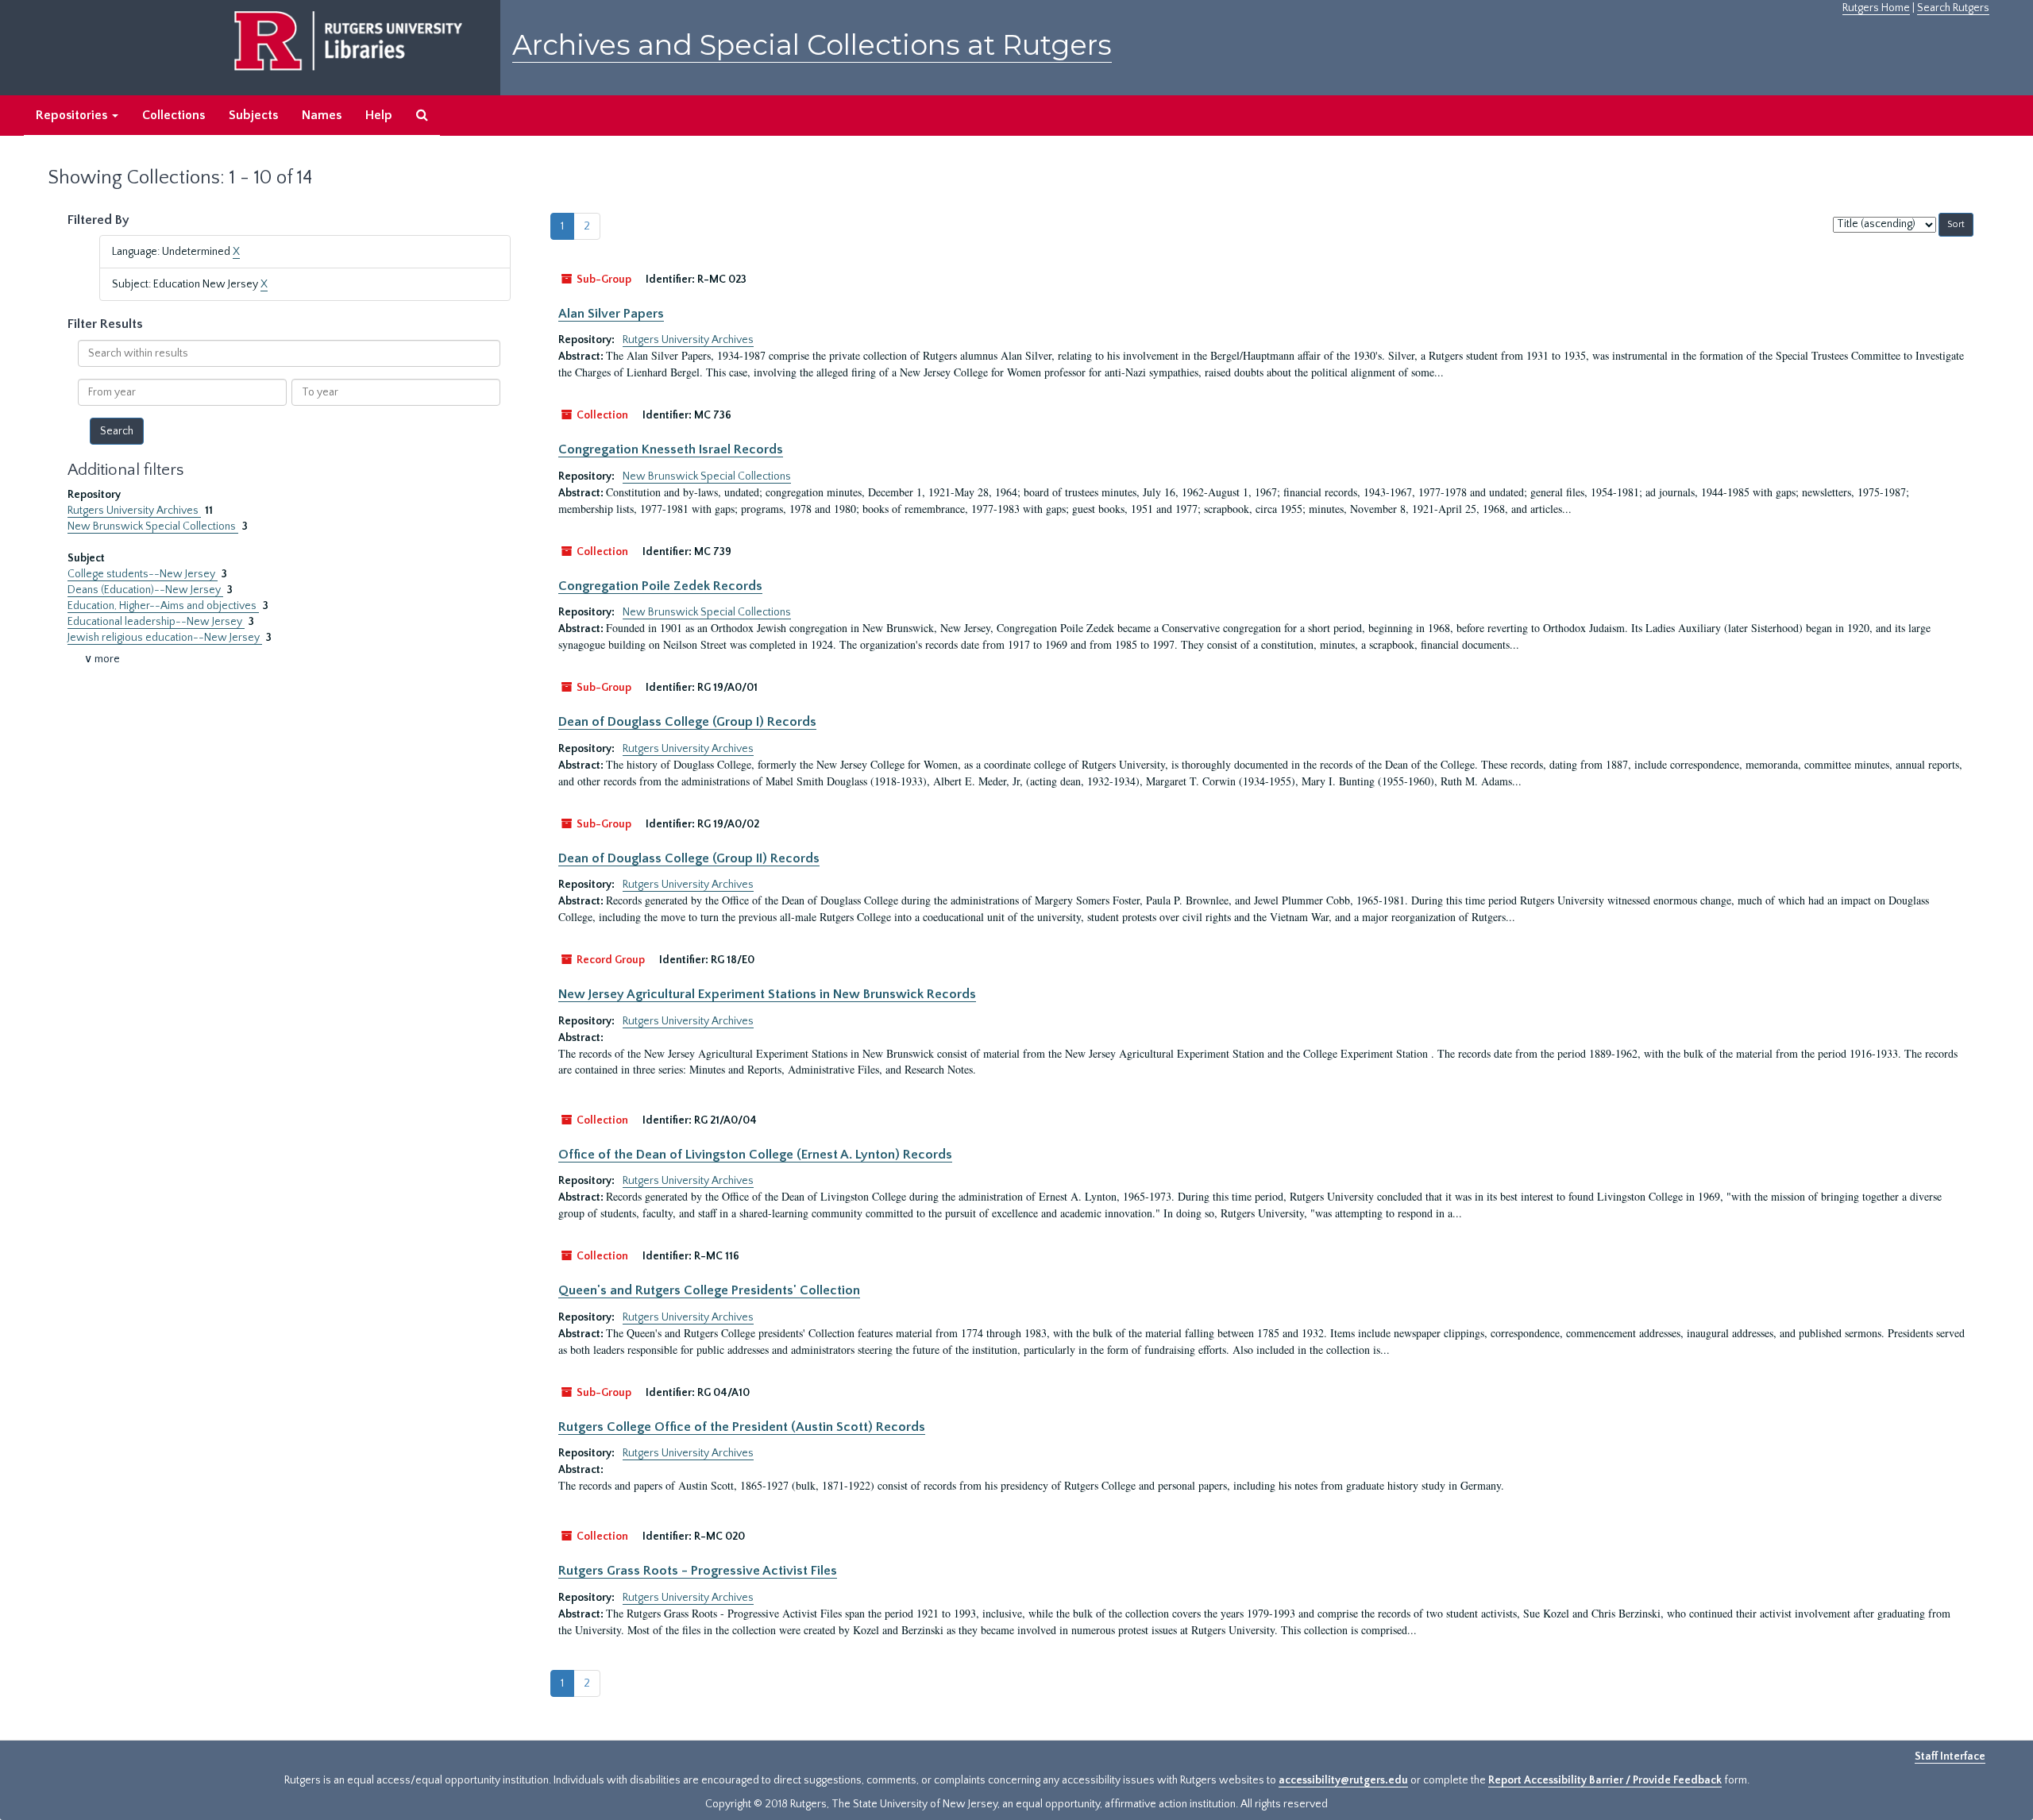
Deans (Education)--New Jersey (145, 590)
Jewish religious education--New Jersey (165, 638)
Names (322, 115)
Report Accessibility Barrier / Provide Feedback (1605, 1780)
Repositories (73, 115)
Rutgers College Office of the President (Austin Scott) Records (742, 1427)
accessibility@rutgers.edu (1343, 1780)
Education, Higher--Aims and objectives (163, 606)
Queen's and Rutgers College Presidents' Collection (709, 1290)
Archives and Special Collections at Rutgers (812, 45)
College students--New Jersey (143, 574)
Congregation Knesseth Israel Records (671, 449)
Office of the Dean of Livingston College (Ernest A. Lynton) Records (755, 1155)
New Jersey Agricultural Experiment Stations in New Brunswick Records (767, 994)
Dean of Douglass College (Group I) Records (687, 722)
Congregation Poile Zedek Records (660, 586)
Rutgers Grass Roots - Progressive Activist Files (698, 1571)
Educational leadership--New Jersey (156, 622)
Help (379, 115)
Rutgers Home (1876, 8)
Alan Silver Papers (611, 314)
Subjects (253, 115)
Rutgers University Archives (134, 511)
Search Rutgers (1953, 8)
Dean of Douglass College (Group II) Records (689, 858)
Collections (174, 115)
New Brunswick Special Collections (153, 526)
